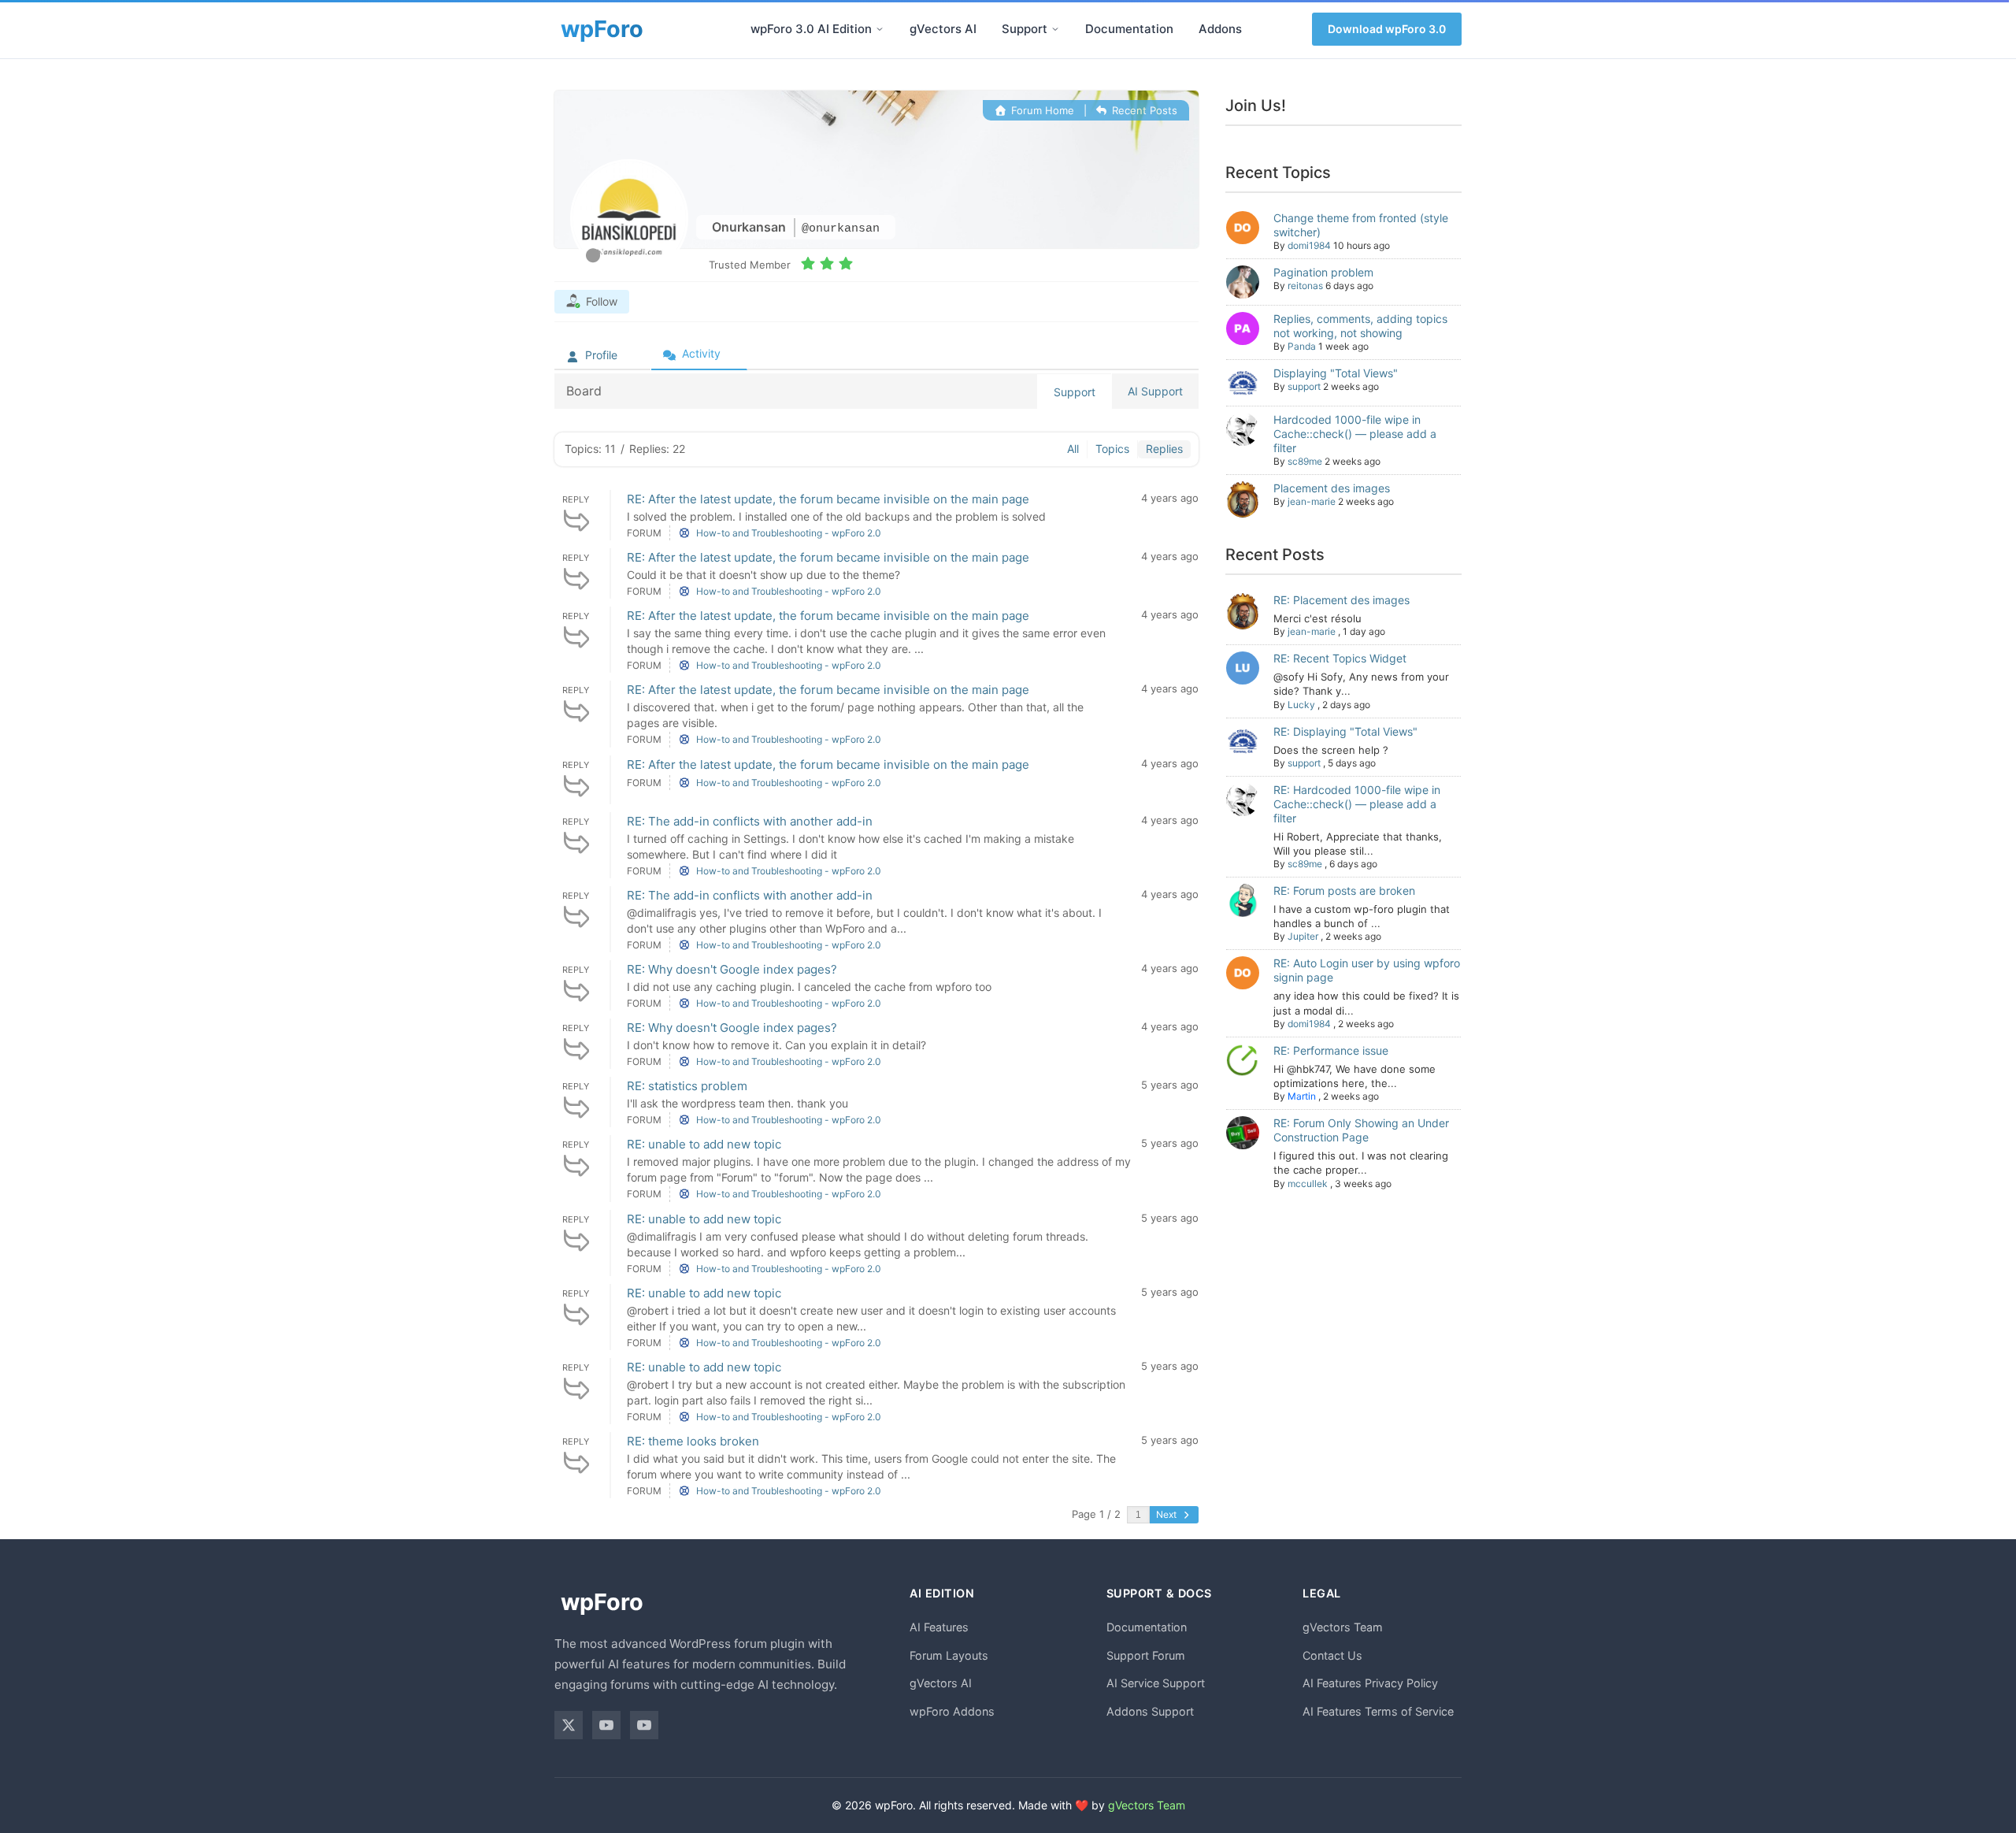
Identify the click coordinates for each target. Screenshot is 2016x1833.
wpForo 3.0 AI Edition (811, 29)
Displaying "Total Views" (1336, 373)
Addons (1220, 29)
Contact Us (1332, 1655)
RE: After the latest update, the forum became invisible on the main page (828, 499)
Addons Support (1150, 1711)
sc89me (1305, 461)
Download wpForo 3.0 (1387, 29)
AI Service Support (1156, 1683)
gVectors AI (943, 29)
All (1073, 449)
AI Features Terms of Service (1378, 1711)
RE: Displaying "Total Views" (1345, 731)
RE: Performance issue (1331, 1050)
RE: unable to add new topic (704, 1144)
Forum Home (1041, 110)
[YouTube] (606, 1725)
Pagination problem (1323, 272)
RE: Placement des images (1342, 600)
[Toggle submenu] (880, 29)
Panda (1302, 346)
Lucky (1301, 705)
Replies (1164, 449)
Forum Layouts (949, 1655)
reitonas (1305, 286)
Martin (1302, 1096)
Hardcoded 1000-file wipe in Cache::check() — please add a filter (1355, 434)
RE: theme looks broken (693, 1441)
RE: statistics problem (687, 1086)
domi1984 (1309, 245)
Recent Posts (1143, 110)
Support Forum (1146, 1655)
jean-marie (1312, 501)
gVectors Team (1343, 1627)
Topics (1112, 449)
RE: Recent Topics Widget (1340, 658)
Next (1167, 1514)
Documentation (1129, 29)
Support (1025, 29)
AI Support (1155, 391)
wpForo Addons (952, 1711)
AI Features (939, 1627)
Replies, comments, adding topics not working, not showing (1360, 326)
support (1304, 386)
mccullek (1308, 1184)
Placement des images (1332, 488)
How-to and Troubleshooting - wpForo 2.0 (789, 533)
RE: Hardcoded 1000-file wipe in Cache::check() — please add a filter (1357, 804)
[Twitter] (569, 1725)
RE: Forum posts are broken (1344, 891)
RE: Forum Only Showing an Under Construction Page (1361, 1130)
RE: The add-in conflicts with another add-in (750, 821)
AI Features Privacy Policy (1370, 1683)
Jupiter (1303, 936)
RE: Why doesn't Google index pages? (732, 969)
